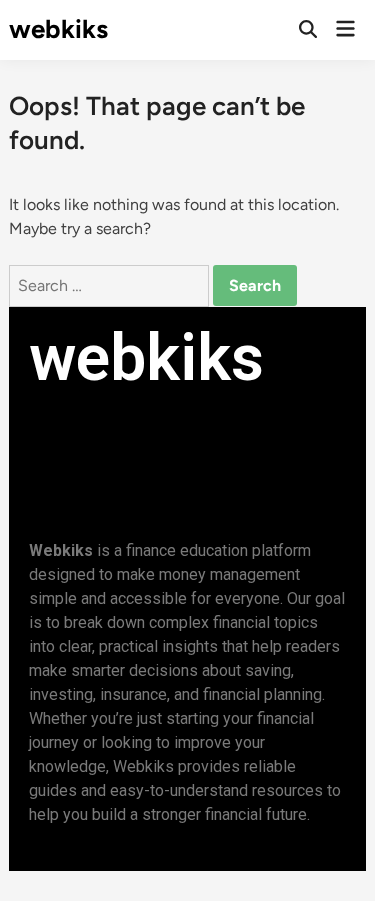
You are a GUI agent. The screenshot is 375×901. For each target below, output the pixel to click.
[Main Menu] (345, 30)
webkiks (58, 29)
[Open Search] (308, 30)
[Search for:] (111, 285)
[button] (122, 433)
